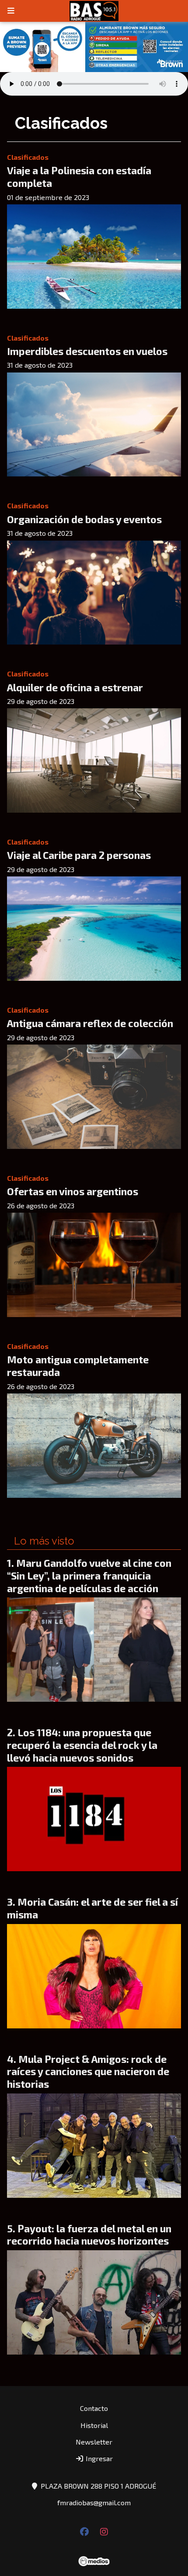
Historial (94, 2425)
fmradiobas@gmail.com (94, 2502)
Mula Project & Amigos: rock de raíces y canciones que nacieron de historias (88, 2072)
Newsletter (94, 2442)
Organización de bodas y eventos (84, 519)
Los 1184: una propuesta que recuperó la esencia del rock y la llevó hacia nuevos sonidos (82, 1745)
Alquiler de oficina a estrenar (75, 687)
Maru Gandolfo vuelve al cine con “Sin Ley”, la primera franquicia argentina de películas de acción (89, 1576)
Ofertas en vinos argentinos (73, 1191)
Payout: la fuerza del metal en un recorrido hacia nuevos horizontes (89, 2235)
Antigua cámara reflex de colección (90, 1023)
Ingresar (98, 2458)
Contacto (94, 2408)
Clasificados (28, 157)
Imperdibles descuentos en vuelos (87, 351)
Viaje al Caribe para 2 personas (79, 855)
